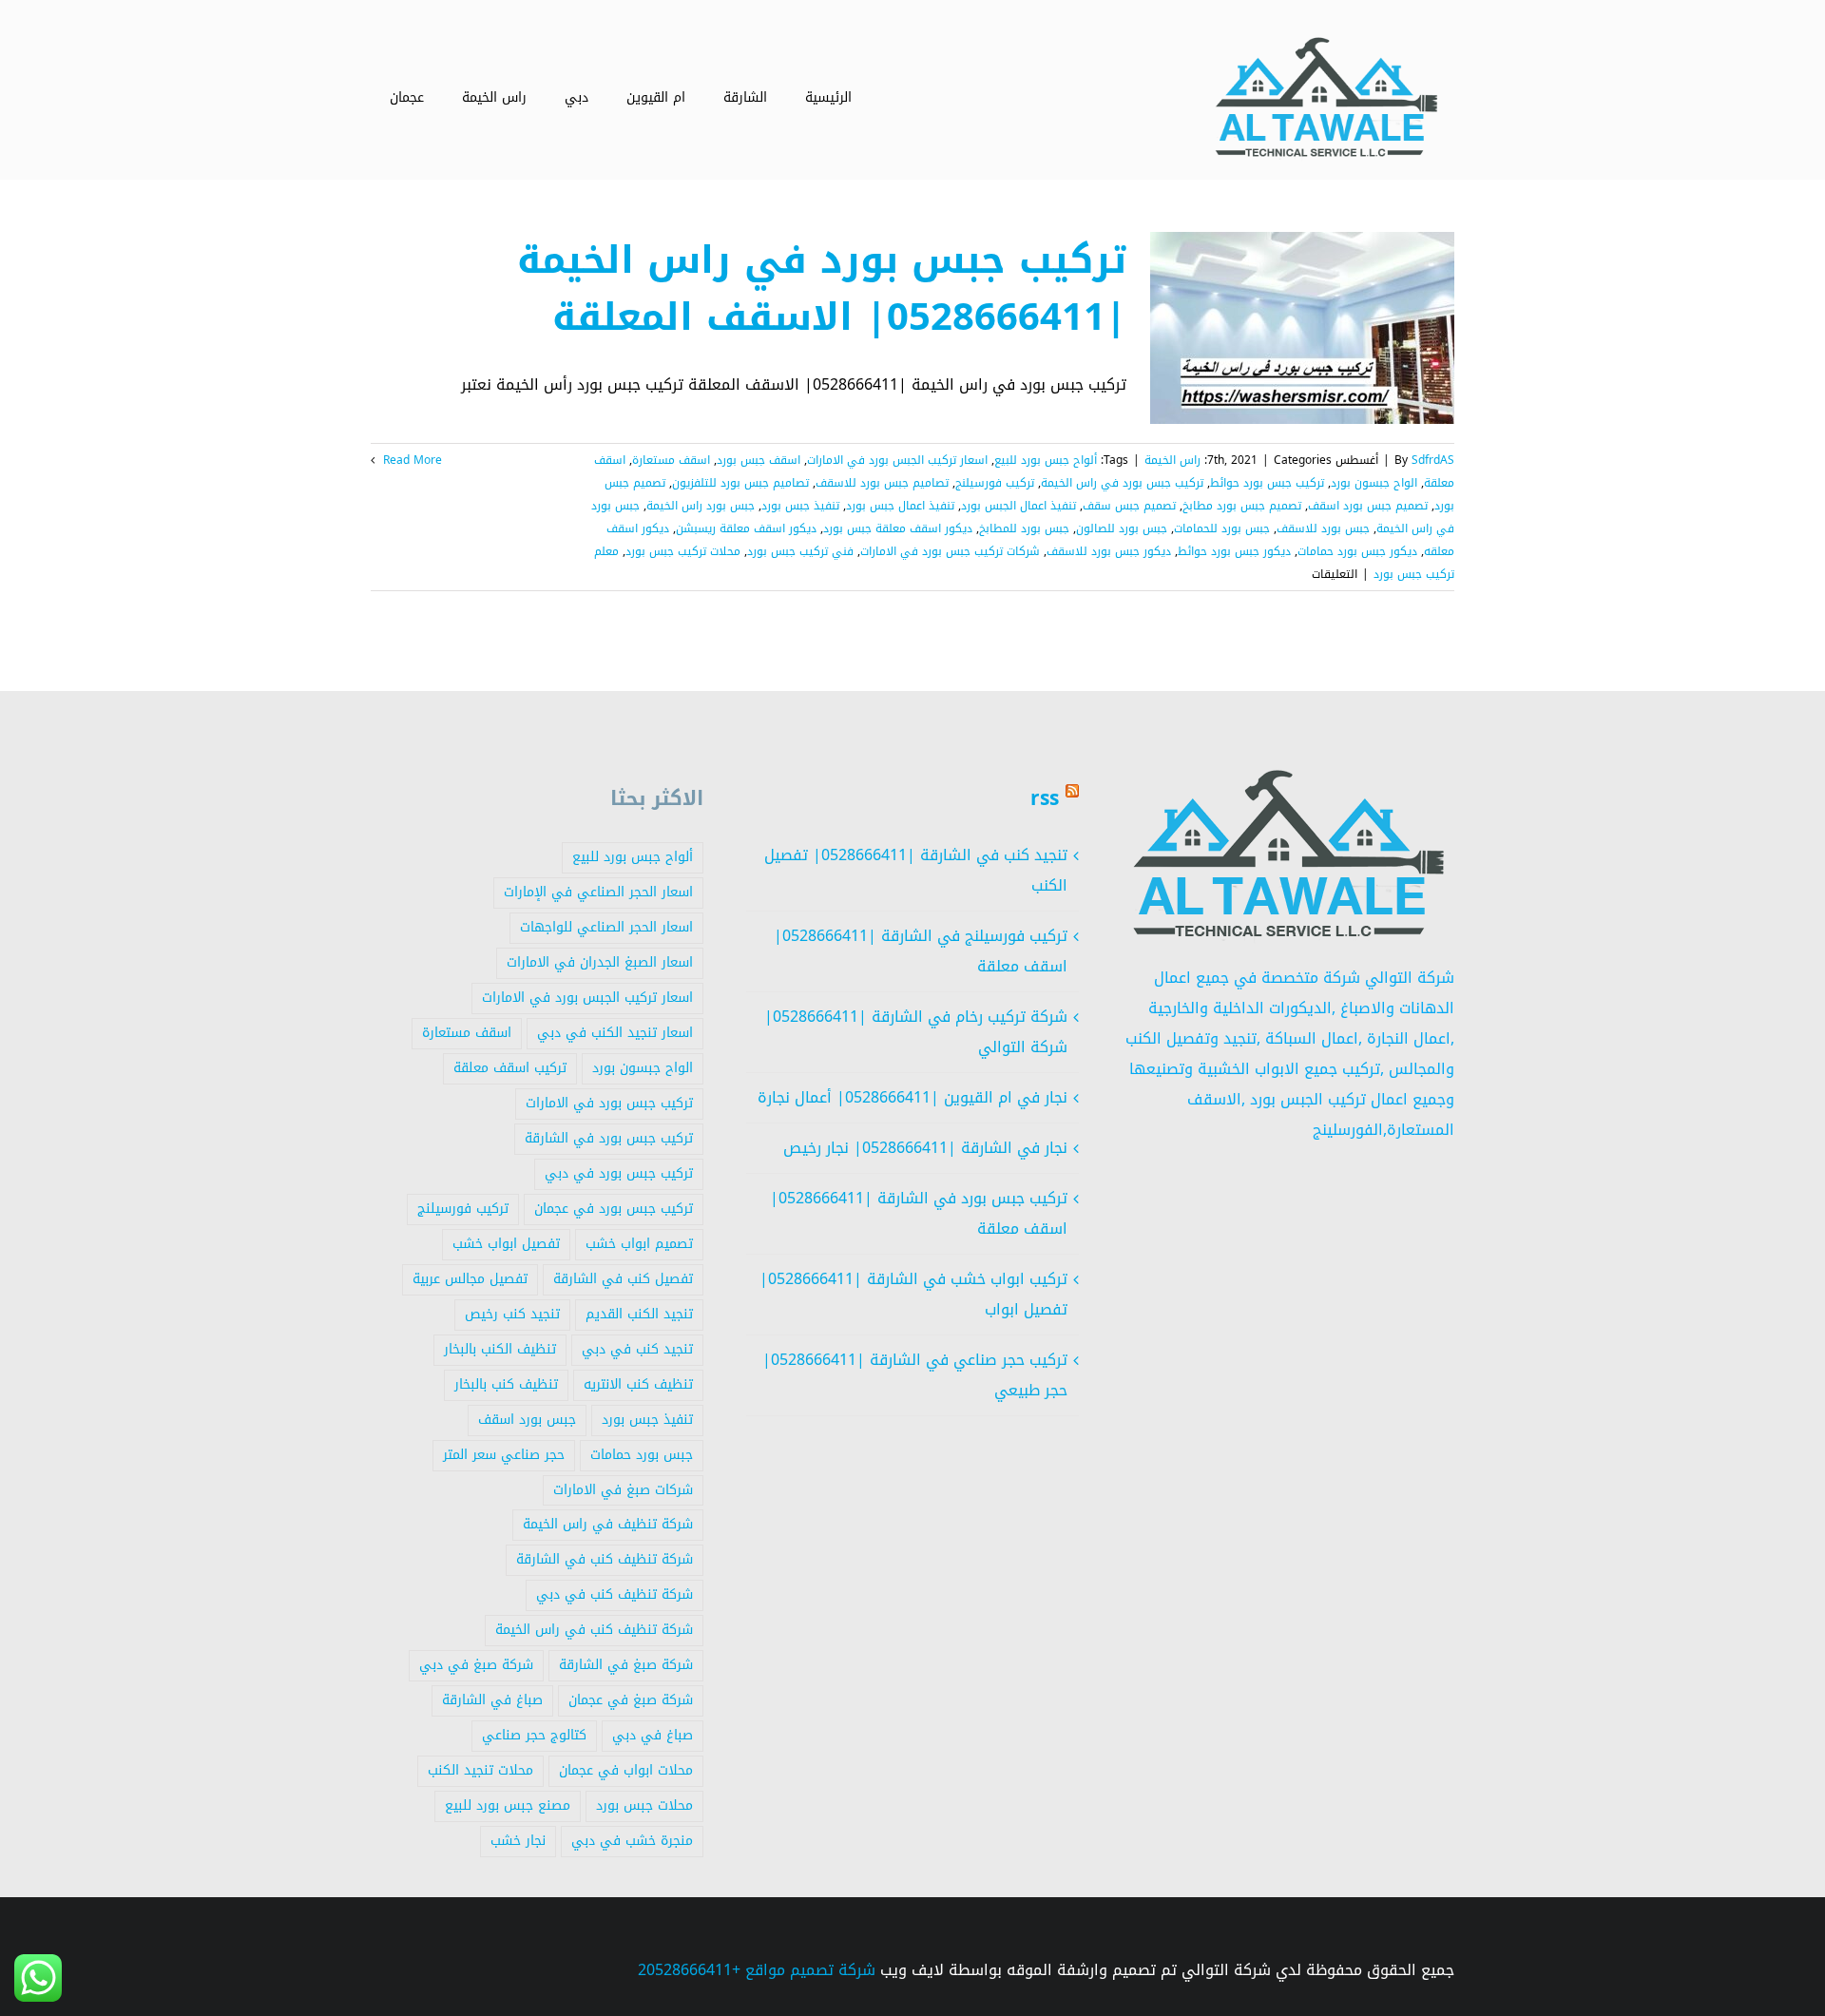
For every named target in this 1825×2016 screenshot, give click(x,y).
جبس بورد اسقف (527, 1420)
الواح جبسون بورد (1374, 483)
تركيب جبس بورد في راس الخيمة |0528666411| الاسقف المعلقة (822, 289)
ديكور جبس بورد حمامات (1357, 551)
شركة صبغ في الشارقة (626, 1665)
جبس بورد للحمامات (1222, 528)
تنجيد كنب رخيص (512, 1314)
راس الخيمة (1172, 460)
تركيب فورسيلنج (995, 483)
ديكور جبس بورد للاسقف (1109, 551)
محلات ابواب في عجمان (626, 1770)
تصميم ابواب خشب (639, 1244)
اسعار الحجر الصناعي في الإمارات (598, 892)
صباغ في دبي (653, 1735)
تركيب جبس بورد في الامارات (609, 1103)
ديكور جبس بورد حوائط (1234, 551)
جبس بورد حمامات (642, 1455)
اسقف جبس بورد (759, 460)
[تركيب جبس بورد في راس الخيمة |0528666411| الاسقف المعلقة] (1302, 328)
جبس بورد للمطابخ (1024, 528)
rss (1045, 798)
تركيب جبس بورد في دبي (619, 1173)
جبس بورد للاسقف (1323, 528)
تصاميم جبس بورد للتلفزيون (740, 483)
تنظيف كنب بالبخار (506, 1384)
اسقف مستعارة (671, 460)
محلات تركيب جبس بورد (683, 551)
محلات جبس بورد (644, 1805)
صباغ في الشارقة (492, 1700)
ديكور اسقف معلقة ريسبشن (746, 528)
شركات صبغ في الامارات (623, 1490)
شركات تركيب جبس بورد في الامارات (950, 551)
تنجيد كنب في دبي (637, 1349)
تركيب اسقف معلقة (510, 1068)
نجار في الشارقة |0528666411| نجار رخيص (925, 1148)
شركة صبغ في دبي (476, 1665)
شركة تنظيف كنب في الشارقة (605, 1559)
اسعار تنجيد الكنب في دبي (615, 1033)
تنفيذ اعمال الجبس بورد (1018, 506)
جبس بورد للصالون (1122, 528)
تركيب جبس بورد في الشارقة (609, 1138)
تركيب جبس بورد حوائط (1267, 483)
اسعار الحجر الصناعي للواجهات (606, 927)
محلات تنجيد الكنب (480, 1770)
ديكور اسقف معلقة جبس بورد (898, 528)
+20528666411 (689, 1970)
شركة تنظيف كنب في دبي (615, 1594)
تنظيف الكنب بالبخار (500, 1349)
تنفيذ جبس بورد (800, 506)
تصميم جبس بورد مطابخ (1242, 506)
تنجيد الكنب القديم (639, 1314)
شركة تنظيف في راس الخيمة (608, 1524)
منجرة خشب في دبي (632, 1841)
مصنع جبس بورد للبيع (508, 1805)
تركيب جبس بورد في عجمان (614, 1209)
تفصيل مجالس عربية (470, 1279)
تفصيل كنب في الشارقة (623, 1279)
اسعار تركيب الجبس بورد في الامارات (897, 460)
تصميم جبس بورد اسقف (1368, 506)
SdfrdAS (1433, 460)
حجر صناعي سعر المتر (504, 1455)
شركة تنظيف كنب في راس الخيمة (594, 1630)
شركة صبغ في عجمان (631, 1700)
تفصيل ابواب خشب (506, 1244)
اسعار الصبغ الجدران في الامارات (600, 962)
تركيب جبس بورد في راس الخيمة (1122, 483)
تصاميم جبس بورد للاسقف (882, 483)
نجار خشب (518, 1841)
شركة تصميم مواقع (810, 1970)
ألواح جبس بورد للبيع (1046, 460)
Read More (411, 460)
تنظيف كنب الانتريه (638, 1384)
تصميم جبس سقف (1129, 506)
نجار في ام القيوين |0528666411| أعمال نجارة (912, 1097)
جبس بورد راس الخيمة (701, 506)
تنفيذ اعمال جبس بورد (900, 506)
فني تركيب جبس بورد (800, 551)
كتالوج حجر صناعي (534, 1735)
